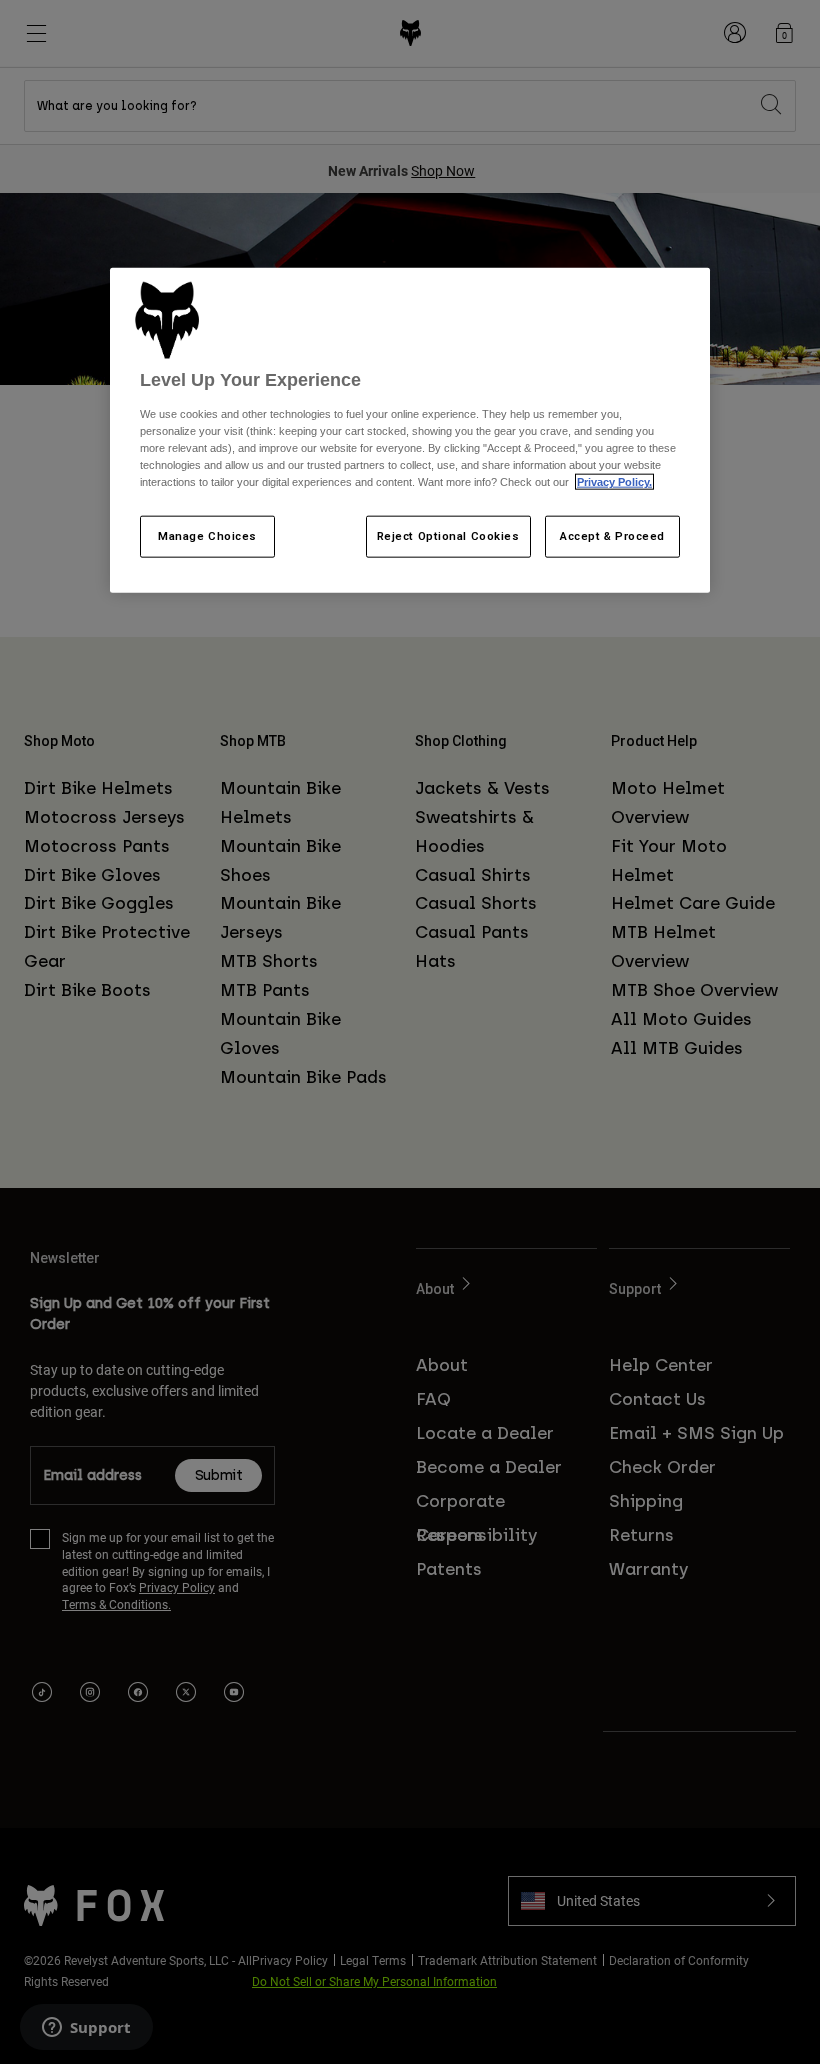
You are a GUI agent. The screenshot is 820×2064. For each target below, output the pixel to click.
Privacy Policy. (614, 482)
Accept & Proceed (612, 536)
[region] (410, 430)
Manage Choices (207, 536)
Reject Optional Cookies (448, 536)
